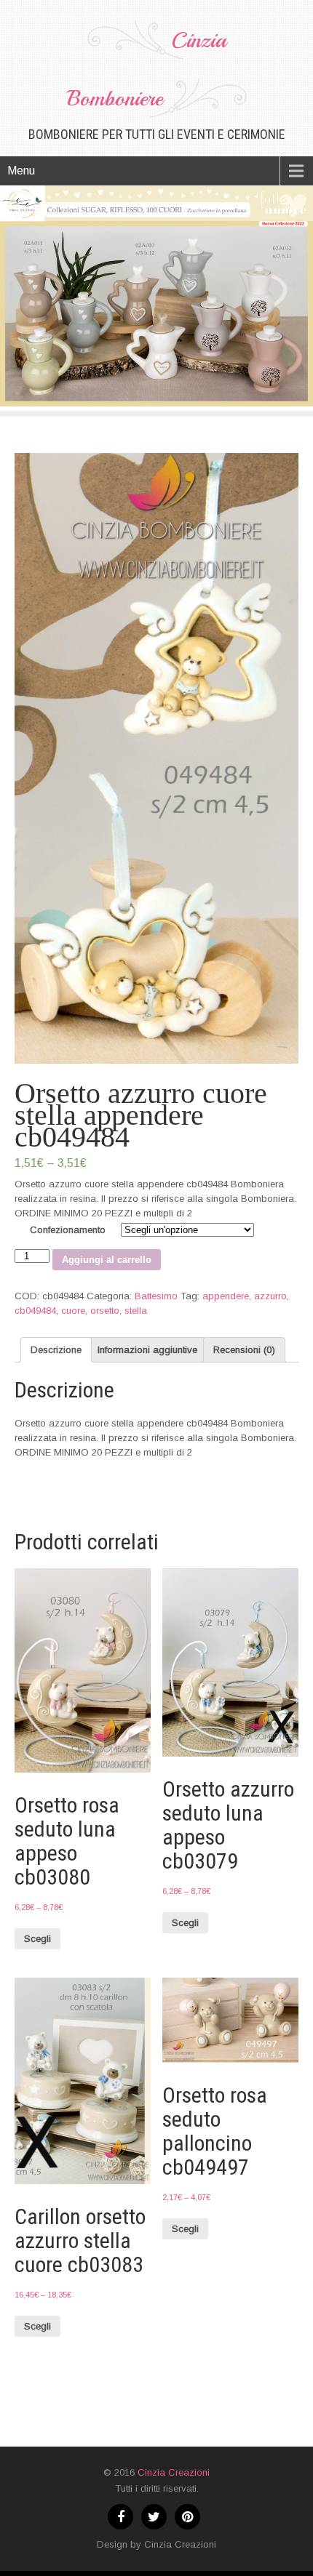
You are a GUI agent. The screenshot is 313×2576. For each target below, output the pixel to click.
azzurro (270, 1296)
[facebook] (120, 2517)
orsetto (105, 1311)
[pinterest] (187, 2517)
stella (136, 1311)
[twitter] (154, 2517)
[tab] (56, 1350)
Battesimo (156, 1296)
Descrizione (56, 1350)
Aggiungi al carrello (107, 1260)
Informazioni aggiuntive (147, 1350)
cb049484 (35, 1311)
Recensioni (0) (244, 1350)
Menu (21, 170)
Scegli (37, 1939)
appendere (226, 1296)
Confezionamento (68, 1230)
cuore (73, 1311)
